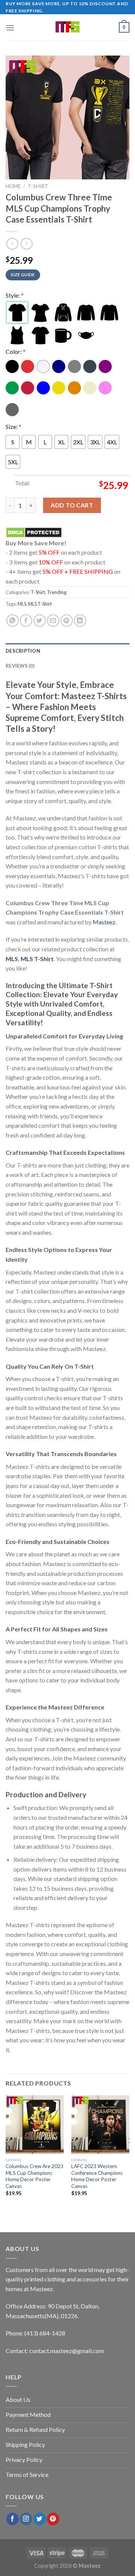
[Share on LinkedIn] (80, 621)
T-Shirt (38, 186)
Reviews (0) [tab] (20, 666)
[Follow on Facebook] (13, 2519)
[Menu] (10, 28)
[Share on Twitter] (40, 621)
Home (13, 186)
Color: (16, 351)
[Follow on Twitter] (40, 2519)
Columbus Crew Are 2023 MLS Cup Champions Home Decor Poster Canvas (34, 2176)
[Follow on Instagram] (26, 2519)
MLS (22, 604)
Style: (15, 295)
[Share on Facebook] (26, 621)
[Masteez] (68, 27)
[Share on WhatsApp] (13, 621)
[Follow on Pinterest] (53, 2519)
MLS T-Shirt (40, 604)
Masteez (104, 922)
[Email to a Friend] (53, 621)
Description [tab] (23, 651)
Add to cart (72, 505)
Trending (57, 592)
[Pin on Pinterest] (67, 621)
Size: (13, 427)
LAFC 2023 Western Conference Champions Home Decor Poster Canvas (97, 2176)
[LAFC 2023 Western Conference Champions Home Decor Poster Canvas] (100, 2125)
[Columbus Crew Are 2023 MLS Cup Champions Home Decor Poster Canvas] (35, 2125)
